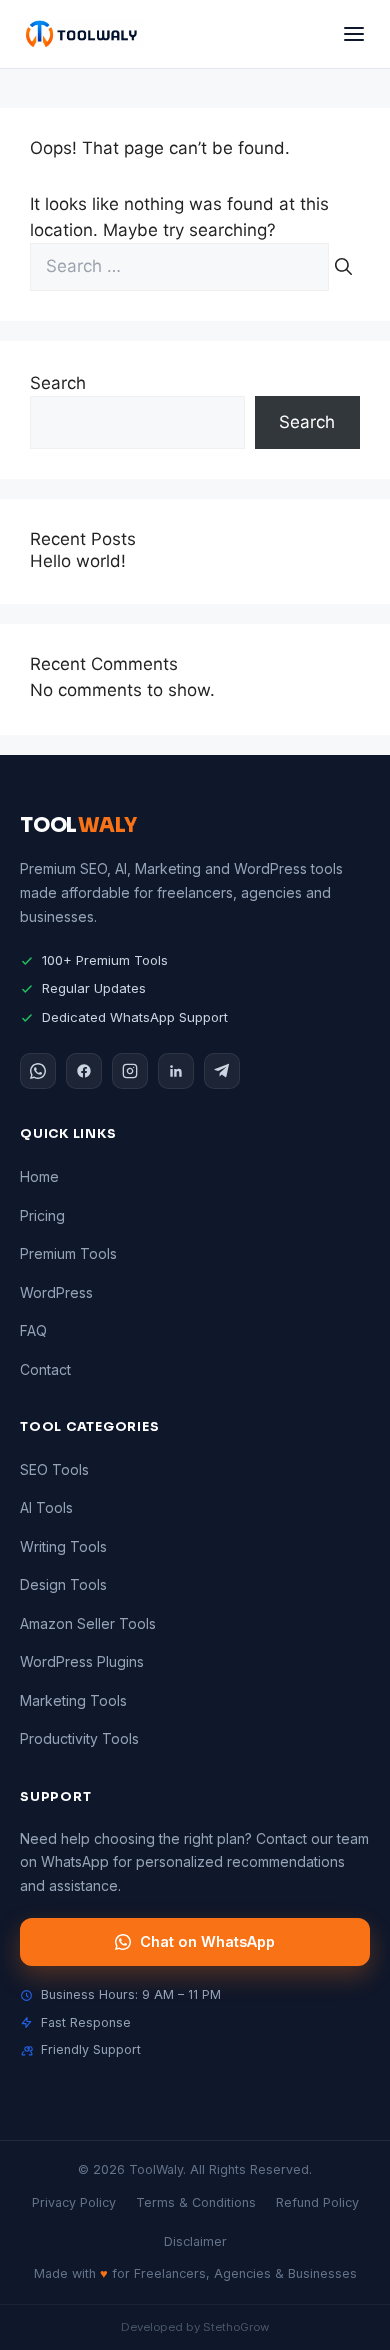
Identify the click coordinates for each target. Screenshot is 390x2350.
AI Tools (46, 1507)
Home (39, 1176)
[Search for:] (182, 266)
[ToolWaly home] (80, 34)
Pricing (42, 1215)
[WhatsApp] (38, 1071)
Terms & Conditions (196, 2202)
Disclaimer (195, 2241)
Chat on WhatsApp (207, 1941)
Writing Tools (63, 1546)
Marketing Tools (73, 1700)
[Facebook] (84, 1071)
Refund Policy (317, 2202)
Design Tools (63, 1584)
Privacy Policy (74, 2202)
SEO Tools (54, 1469)
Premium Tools (68, 1253)
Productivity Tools (79, 1738)
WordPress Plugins (82, 1661)
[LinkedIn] (176, 1071)
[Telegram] (222, 1071)
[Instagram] (130, 1071)
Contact (45, 1369)
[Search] (343, 267)
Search (58, 383)
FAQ (33, 1330)
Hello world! (78, 561)
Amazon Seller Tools (88, 1623)
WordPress (56, 1292)
